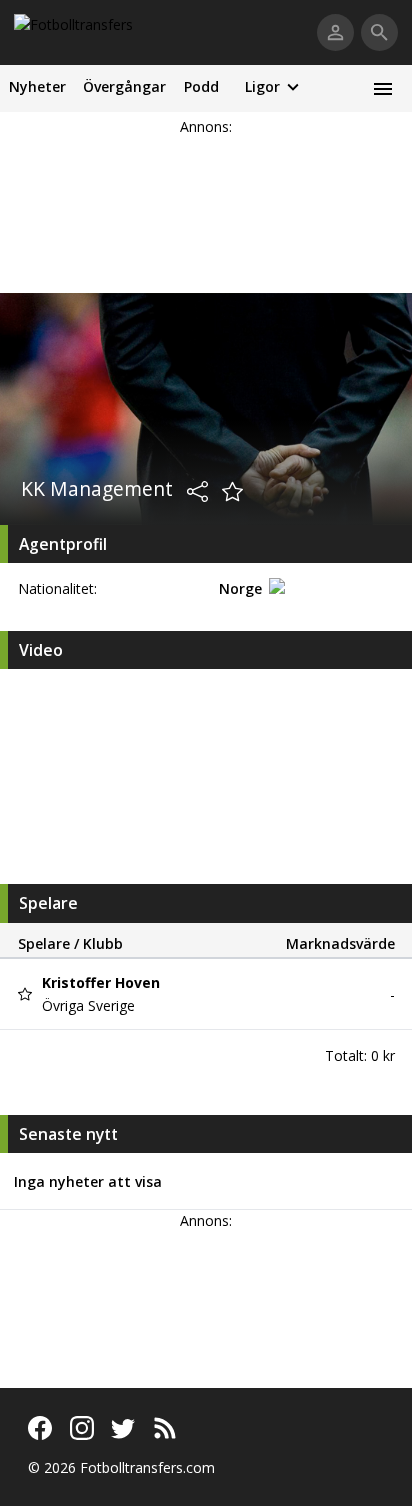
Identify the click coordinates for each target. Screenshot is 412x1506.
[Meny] (382, 88)
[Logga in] (335, 32)
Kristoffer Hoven (101, 982)
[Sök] (379, 32)
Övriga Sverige (88, 1005)
